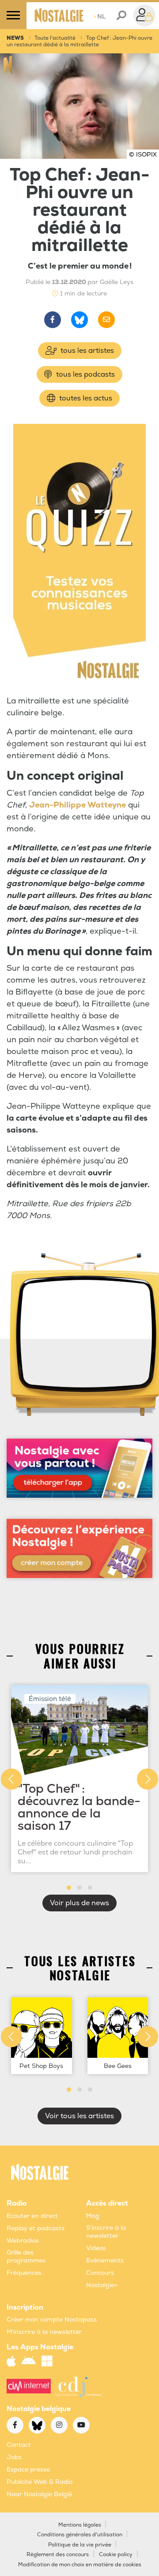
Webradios (23, 2241)
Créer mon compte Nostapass (52, 2320)
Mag (93, 2216)
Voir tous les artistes (79, 2116)
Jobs (14, 2457)
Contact (19, 2445)
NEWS (15, 38)
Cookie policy (116, 2555)
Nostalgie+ (102, 2285)
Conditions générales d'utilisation (80, 2535)
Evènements (105, 2260)
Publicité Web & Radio (40, 2482)
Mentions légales (80, 2525)
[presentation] (11, 1779)
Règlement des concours (58, 2555)
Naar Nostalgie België (39, 2494)
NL (100, 17)
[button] (69, 1888)
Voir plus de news (79, 1903)
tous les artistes (86, 351)
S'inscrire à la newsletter (106, 2232)
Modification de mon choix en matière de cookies (80, 2565)
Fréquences (24, 2273)
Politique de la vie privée (80, 2545)
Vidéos (96, 2248)
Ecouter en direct (32, 2216)
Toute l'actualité (55, 38)
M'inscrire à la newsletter (44, 2332)
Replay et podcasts (36, 2228)
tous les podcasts (85, 374)
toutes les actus (85, 398)
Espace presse (28, 2469)
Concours (100, 2273)
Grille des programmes (26, 2256)
